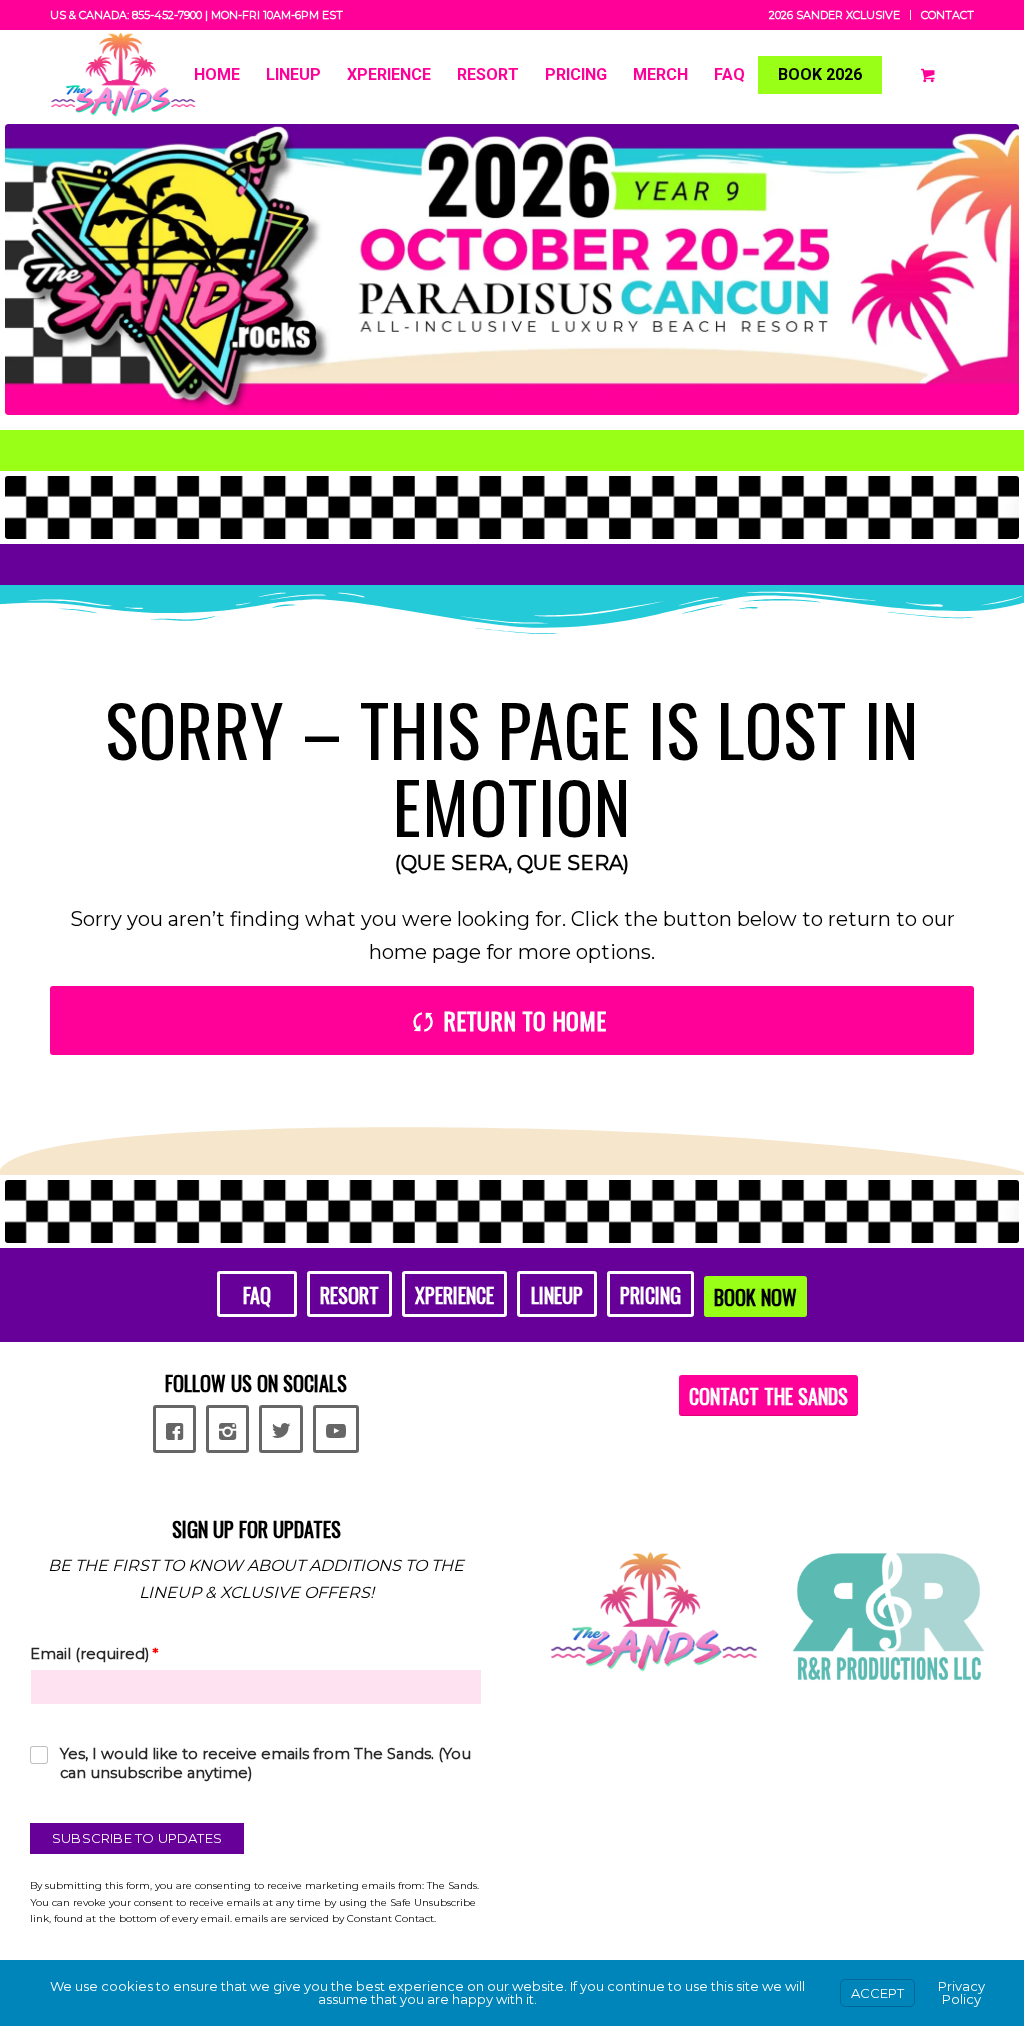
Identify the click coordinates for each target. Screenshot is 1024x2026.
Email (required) (94, 1654)
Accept (877, 1993)
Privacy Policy (961, 1992)
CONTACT (947, 15)
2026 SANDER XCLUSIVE (834, 15)
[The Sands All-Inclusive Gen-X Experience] (123, 75)
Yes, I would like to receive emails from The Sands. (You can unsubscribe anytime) (265, 1763)
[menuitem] (835, 15)
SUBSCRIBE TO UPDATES (137, 1838)
